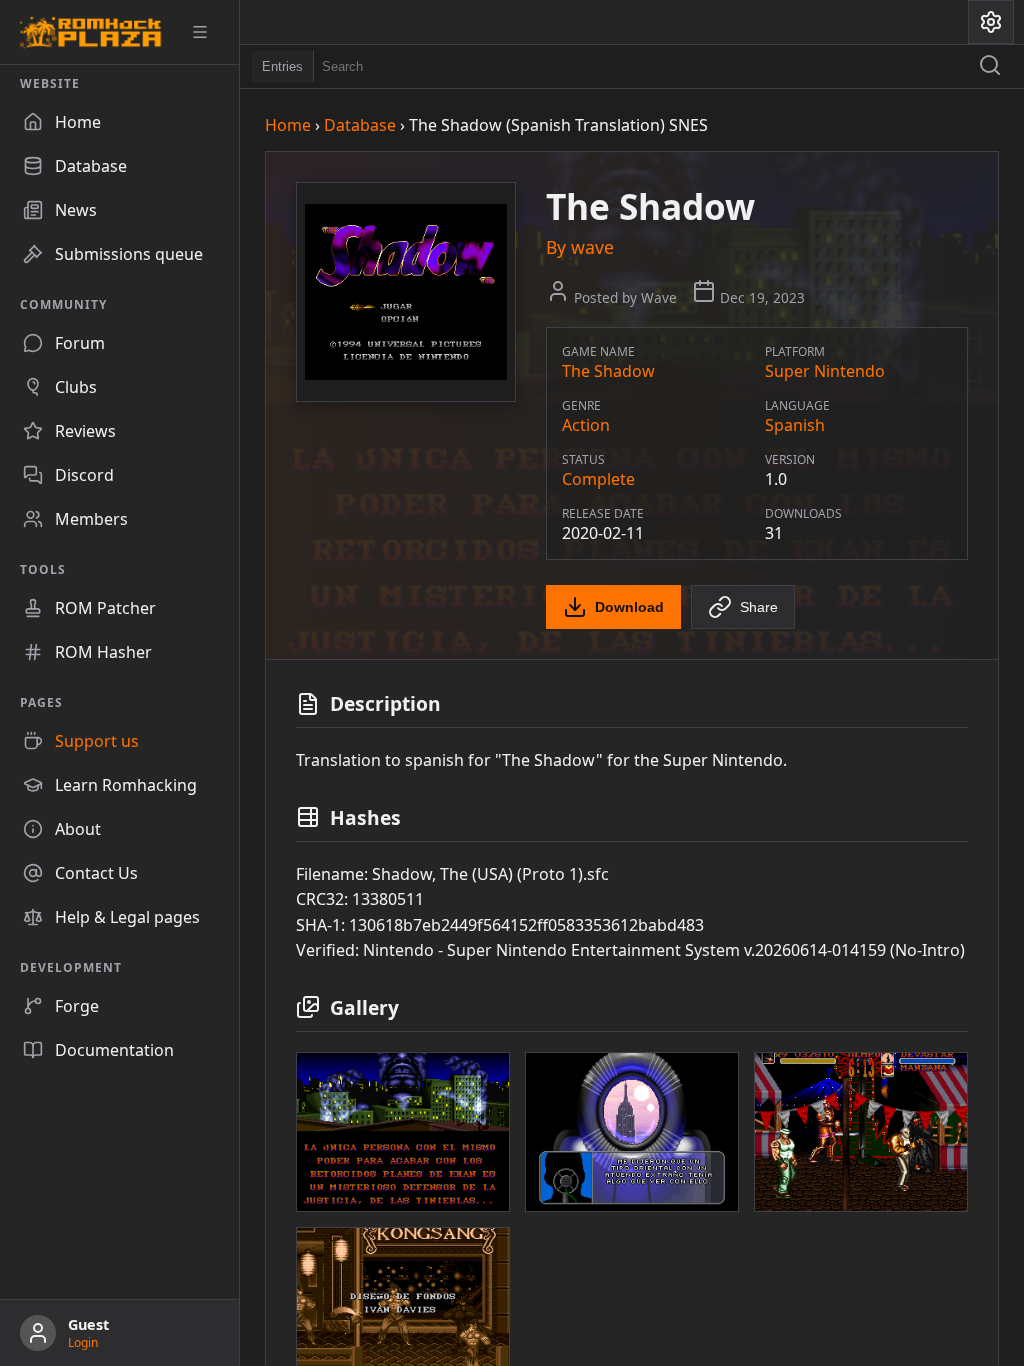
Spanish (795, 425)
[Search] (990, 67)
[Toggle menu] (207, 32)
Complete (598, 479)
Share (759, 607)
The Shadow (608, 371)
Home (288, 125)
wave (592, 247)
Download (629, 607)
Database (360, 125)
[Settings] (991, 22)
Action (586, 425)
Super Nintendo (825, 371)
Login (83, 1342)
